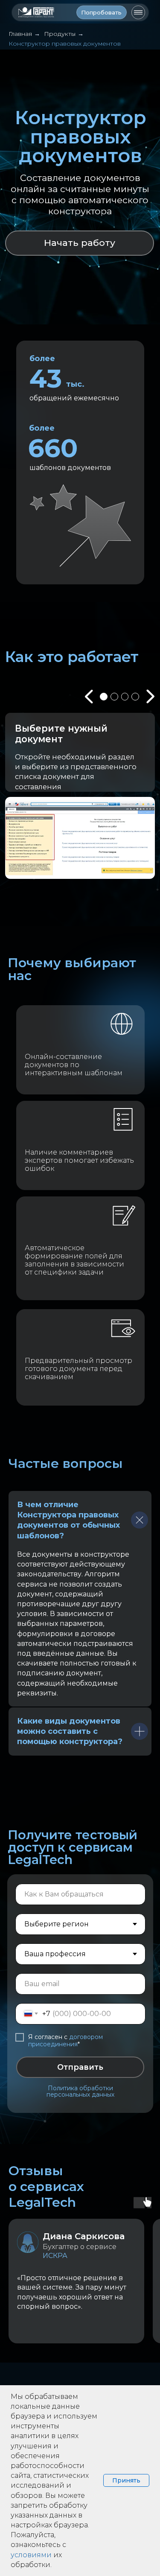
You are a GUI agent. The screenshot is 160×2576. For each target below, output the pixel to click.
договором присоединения (65, 2041)
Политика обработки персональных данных (80, 2091)
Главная (20, 34)
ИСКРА (55, 2256)
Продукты (60, 34)
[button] (102, 12)
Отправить (80, 2067)
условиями (31, 2555)
